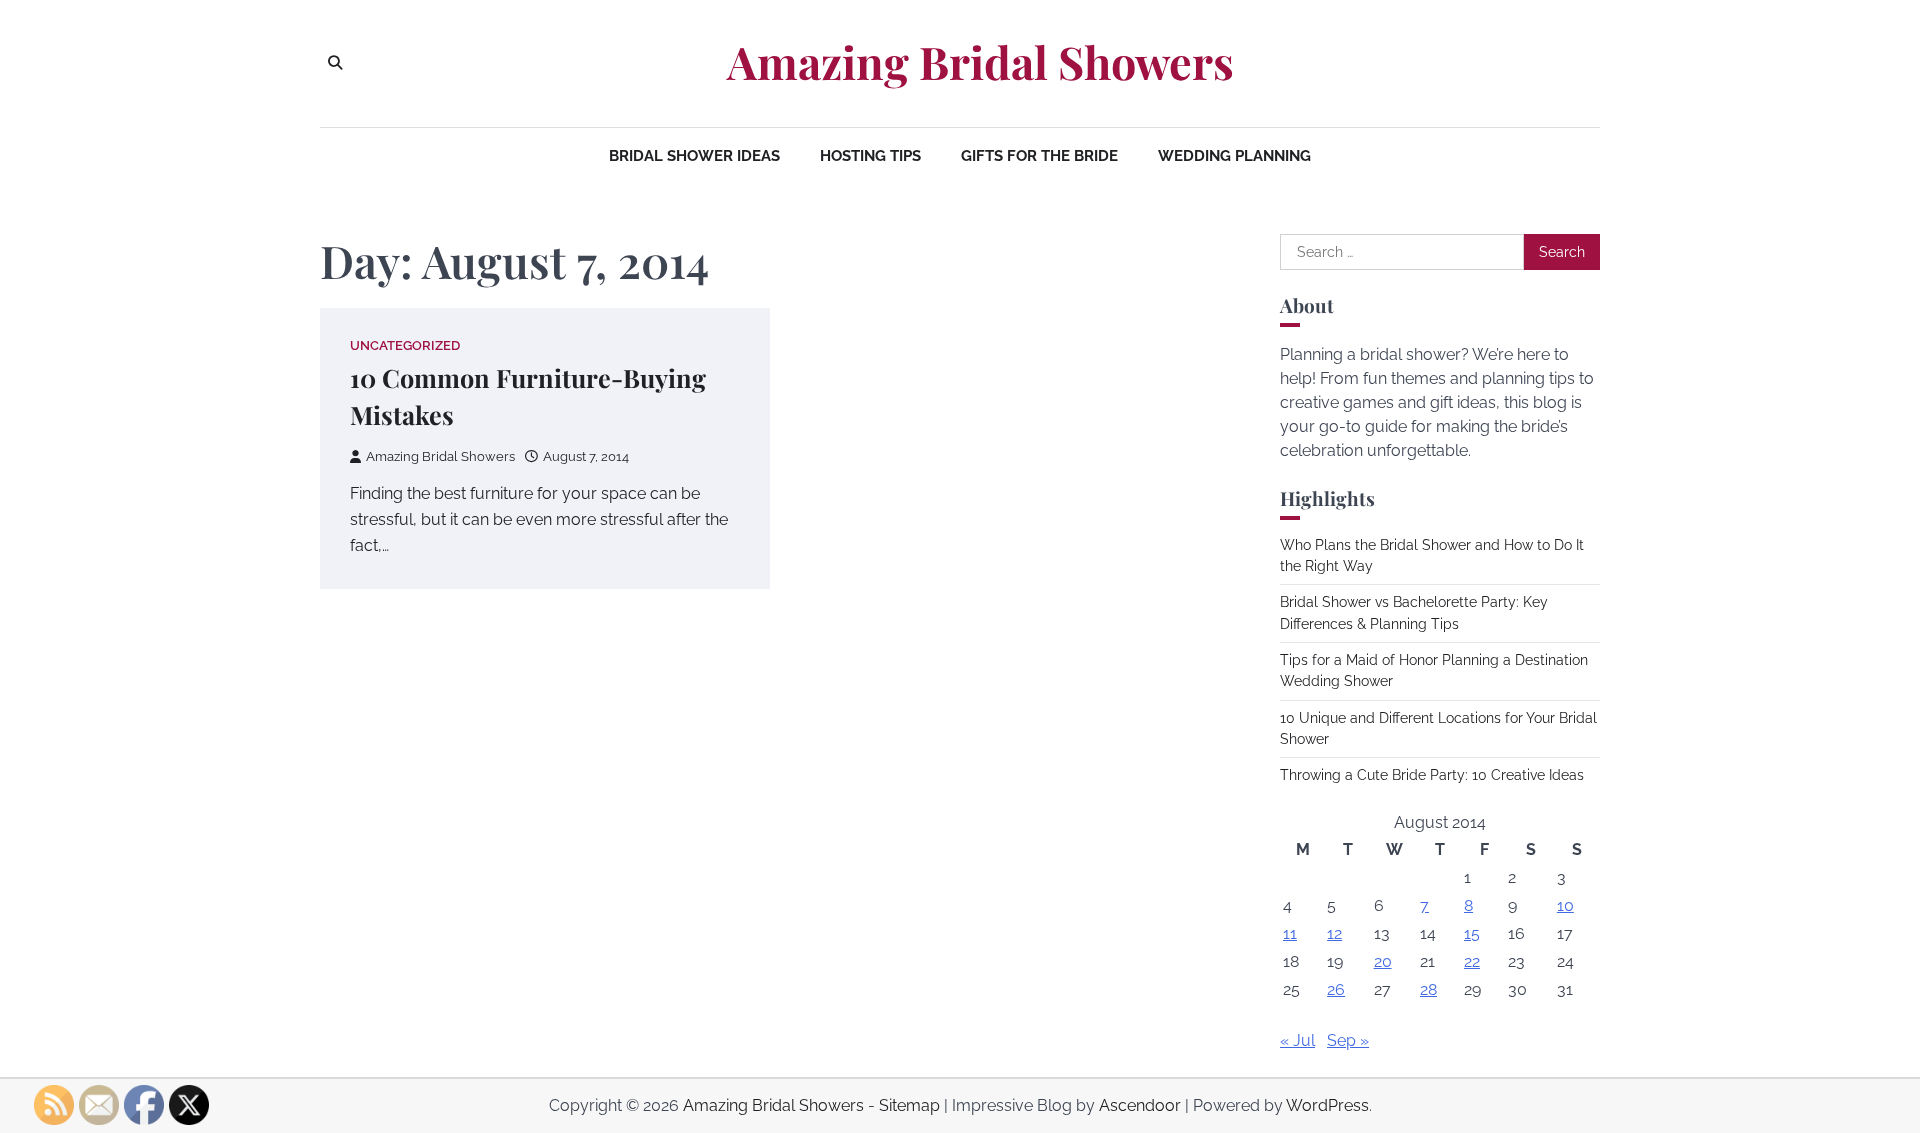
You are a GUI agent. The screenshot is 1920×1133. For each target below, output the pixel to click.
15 (1472, 933)
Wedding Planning (1234, 156)
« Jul (1297, 1040)
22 (1472, 961)
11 (1290, 933)
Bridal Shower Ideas (694, 156)
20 (1383, 961)
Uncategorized (405, 345)
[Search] (335, 63)
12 (1334, 933)
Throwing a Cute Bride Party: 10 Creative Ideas (1432, 775)
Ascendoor (1140, 1105)
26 (1336, 989)
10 (1565, 905)
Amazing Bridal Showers (980, 62)
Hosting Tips (870, 156)
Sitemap (909, 1105)
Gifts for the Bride (1039, 156)
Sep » (1348, 1040)
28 (1428, 989)
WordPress (1327, 1105)
